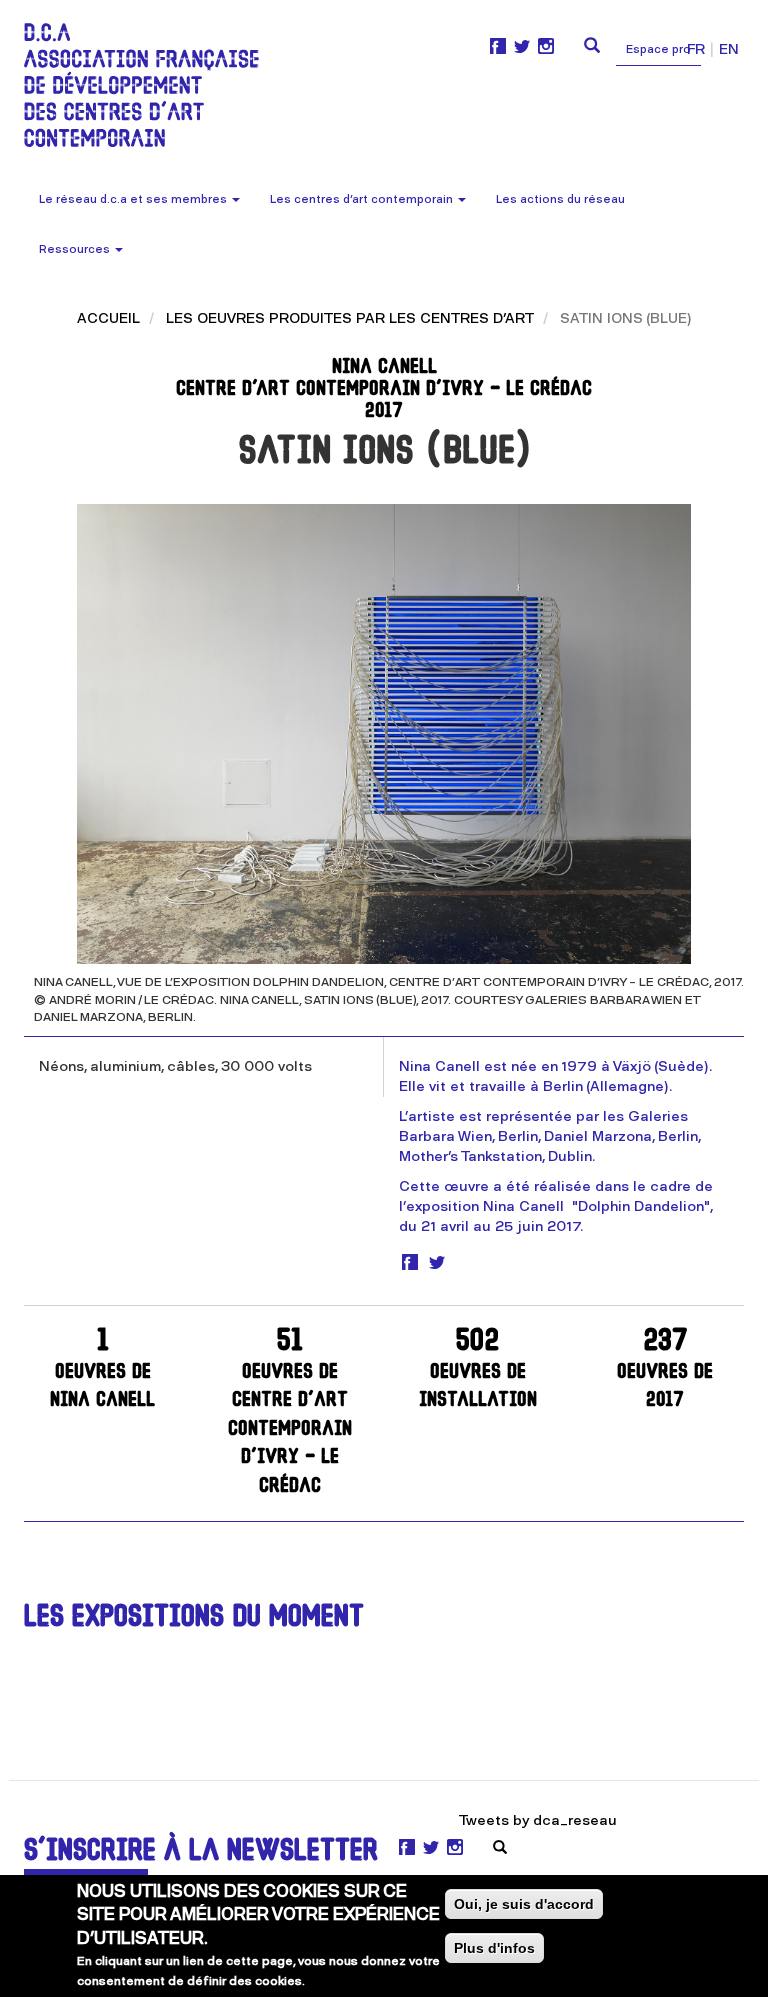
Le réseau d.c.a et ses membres (134, 199)
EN (729, 49)
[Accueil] (149, 85)
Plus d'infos (494, 1948)
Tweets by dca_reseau (538, 1820)
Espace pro (658, 49)
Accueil (108, 318)
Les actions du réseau (560, 199)
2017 (665, 1369)
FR (696, 49)
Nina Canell (102, 1369)
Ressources (76, 249)
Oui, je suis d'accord (524, 1904)
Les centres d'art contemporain (363, 199)
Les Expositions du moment (194, 1618)
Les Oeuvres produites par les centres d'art (350, 318)
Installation (478, 1369)
